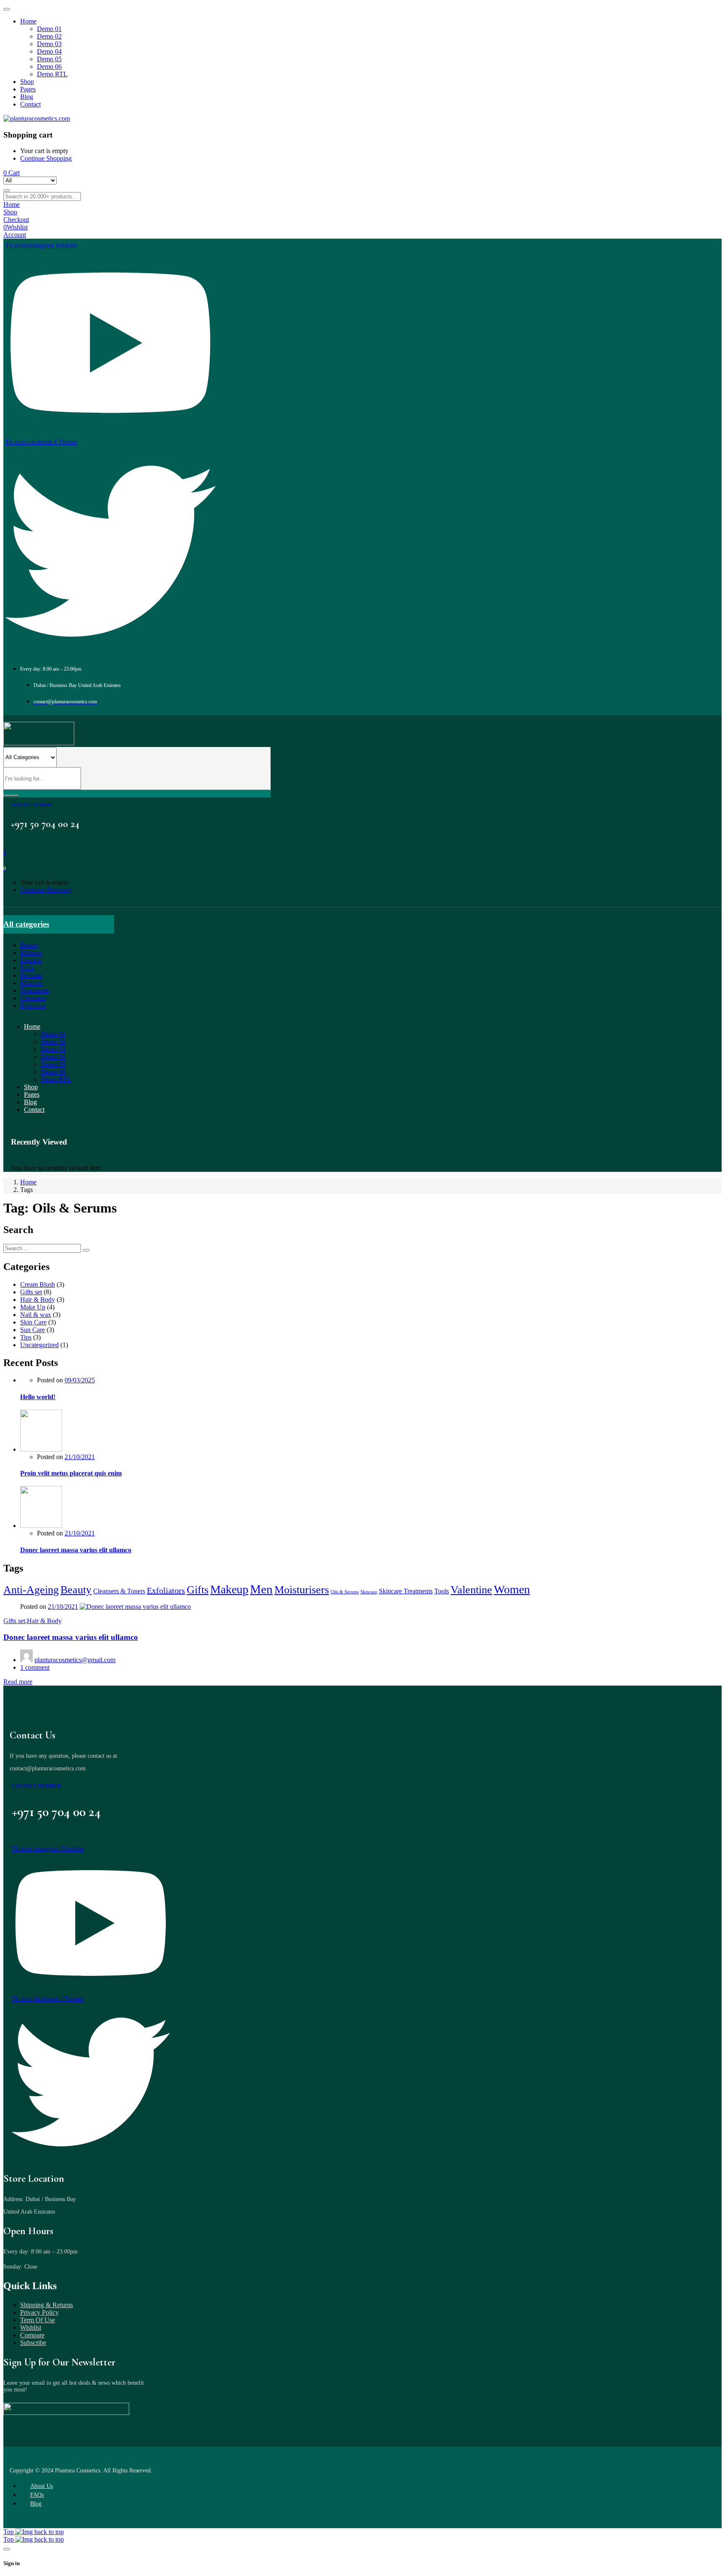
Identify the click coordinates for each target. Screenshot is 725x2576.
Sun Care (33, 1330)
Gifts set (31, 1292)
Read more (18, 1682)
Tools (442, 1591)
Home (28, 1182)
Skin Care (33, 1322)
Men (261, 1589)
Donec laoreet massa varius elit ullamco (76, 1550)
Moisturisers (302, 1590)
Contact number (31, 805)
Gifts (198, 1590)
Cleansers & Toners (119, 1591)
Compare (32, 2335)
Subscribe (33, 2343)
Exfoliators (166, 1590)
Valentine (471, 1590)
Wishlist (31, 2328)
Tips (26, 1337)
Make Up (33, 1307)
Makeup (229, 1589)
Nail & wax (36, 1315)
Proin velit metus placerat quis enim (71, 1473)
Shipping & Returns (47, 2305)
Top (9, 2532)
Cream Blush (38, 1284)
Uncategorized (39, 1345)
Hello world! (38, 1397)
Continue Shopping (46, 158)
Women (512, 1589)
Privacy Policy (39, 2312)
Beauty (76, 1590)
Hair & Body (38, 1300)
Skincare (369, 1592)
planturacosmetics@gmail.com (75, 1660)
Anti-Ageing (31, 1590)
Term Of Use (38, 2320)
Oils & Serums (345, 1592)
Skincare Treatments (406, 1591)
